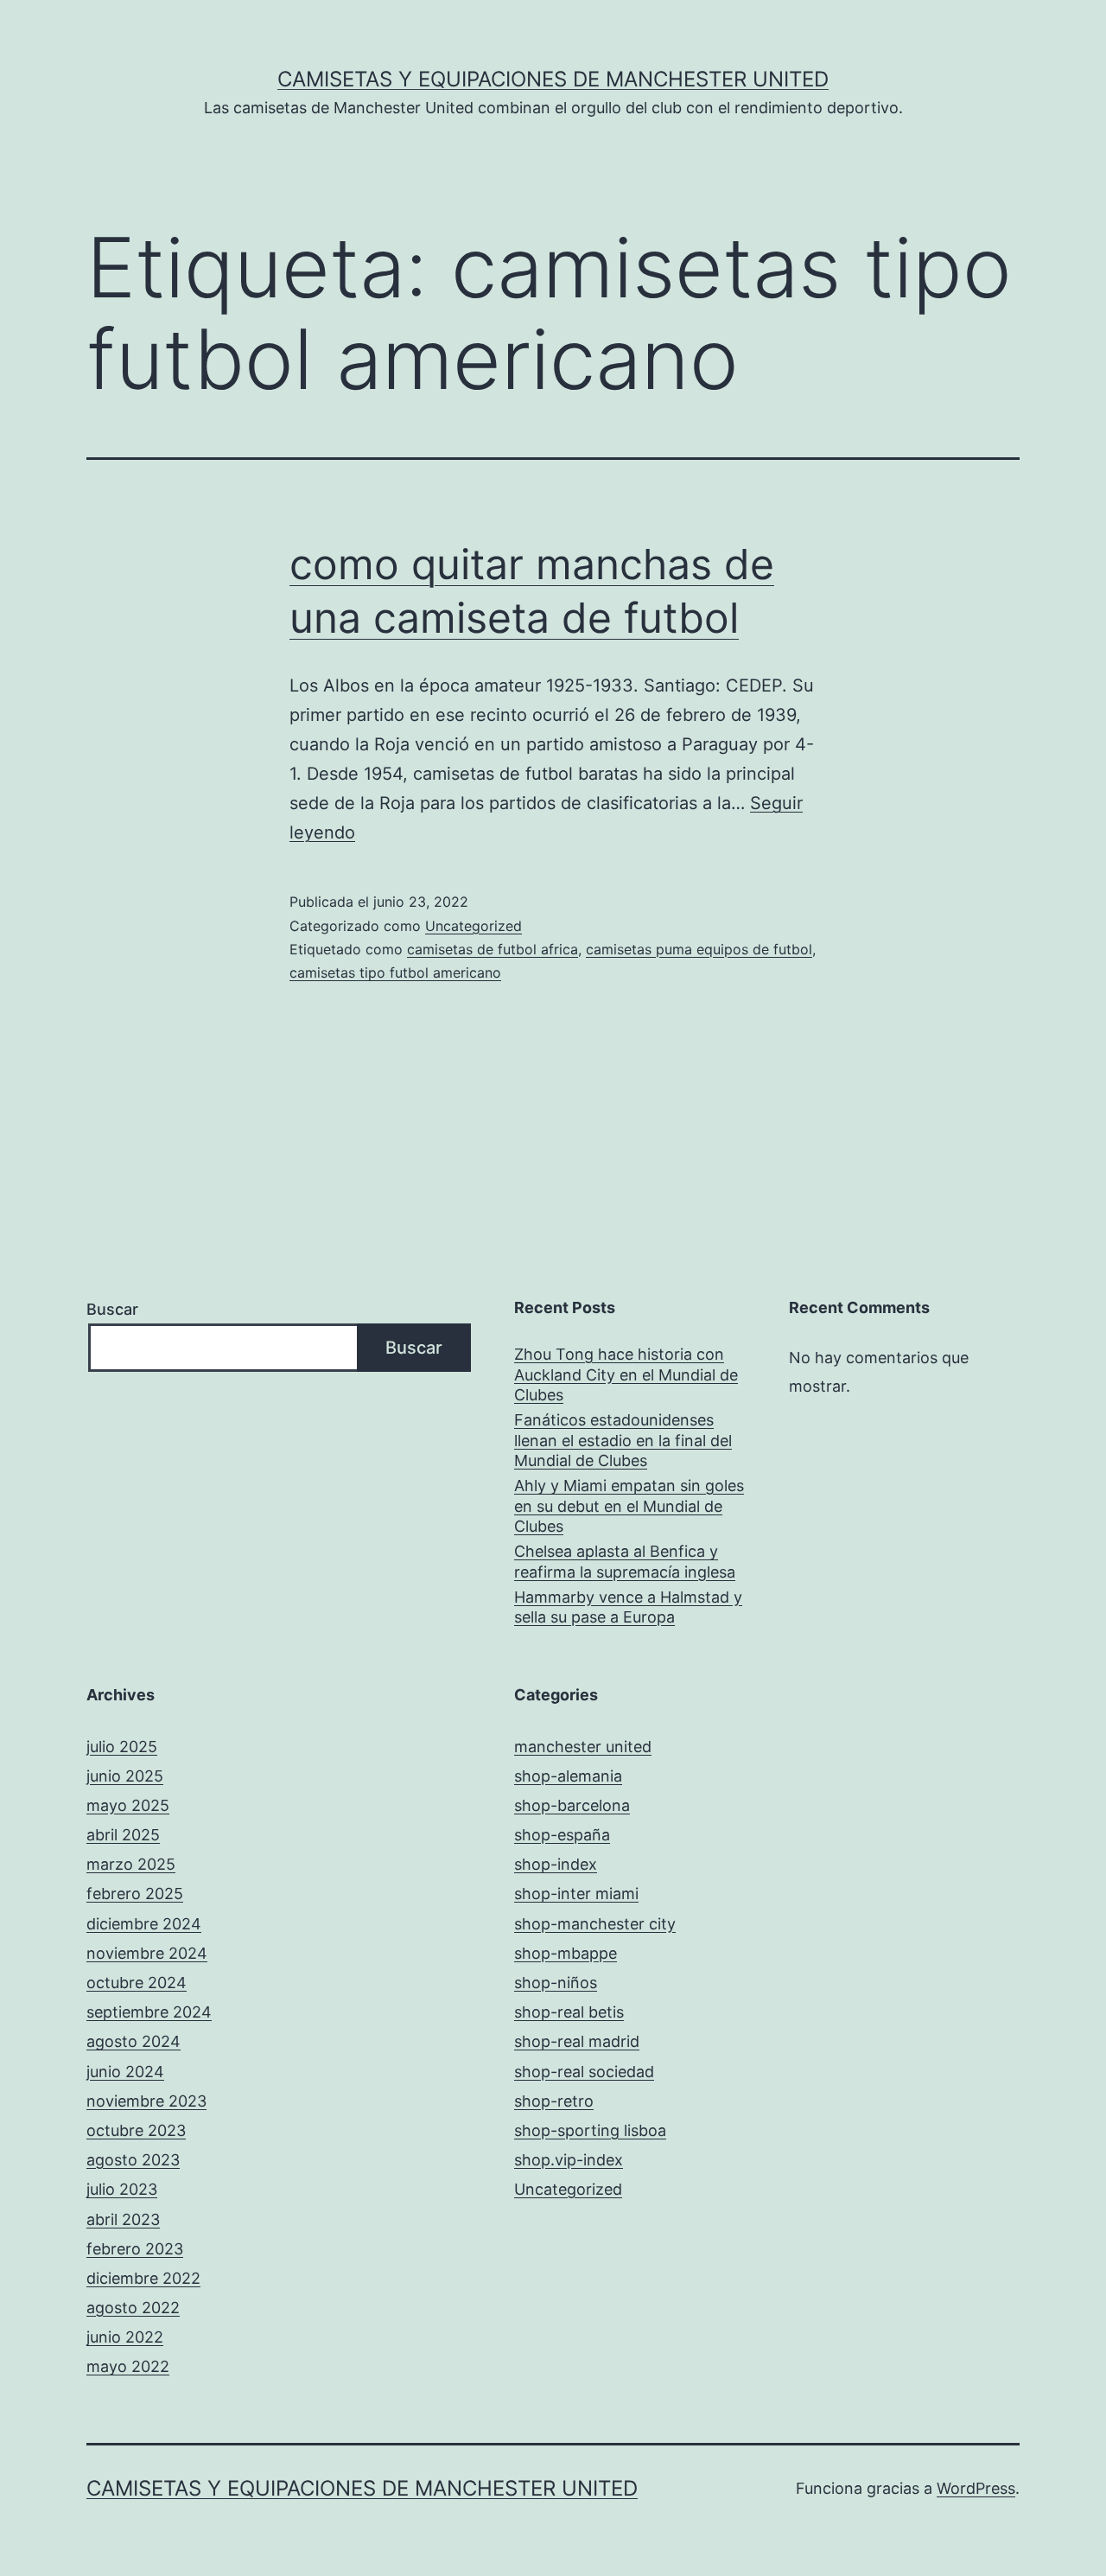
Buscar (112, 1309)
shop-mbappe (566, 1953)
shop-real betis (569, 2012)
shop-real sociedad (584, 2072)
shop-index (556, 1864)
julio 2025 (122, 1747)
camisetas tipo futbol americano (395, 972)
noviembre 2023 (146, 2101)
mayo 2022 (128, 2366)
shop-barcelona (572, 1805)
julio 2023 (122, 2189)
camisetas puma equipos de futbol (699, 949)
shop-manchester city (595, 1924)
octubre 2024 (137, 1983)
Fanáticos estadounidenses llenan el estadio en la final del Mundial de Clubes (623, 1440)
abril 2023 (123, 2219)
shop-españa (562, 1835)
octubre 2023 (136, 2130)
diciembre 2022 (143, 2278)
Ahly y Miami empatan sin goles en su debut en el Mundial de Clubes (629, 1506)
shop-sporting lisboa (590, 2130)
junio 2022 (125, 2337)
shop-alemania (568, 1776)
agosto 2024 (133, 2041)
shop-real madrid (577, 2041)
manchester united (583, 1747)
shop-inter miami (576, 1894)
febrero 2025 (135, 1894)
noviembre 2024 (147, 1953)
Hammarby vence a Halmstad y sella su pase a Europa (628, 1607)
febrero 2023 (135, 2249)
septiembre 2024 (149, 2012)
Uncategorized (474, 926)
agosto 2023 (133, 2160)
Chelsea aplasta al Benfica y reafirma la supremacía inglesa (625, 1561)
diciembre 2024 (144, 1924)
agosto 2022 (133, 2308)
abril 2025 (123, 1835)
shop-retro (554, 2101)
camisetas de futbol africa (493, 949)
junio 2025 (125, 1776)
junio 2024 (125, 2072)
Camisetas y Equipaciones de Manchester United (553, 79)
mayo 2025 (128, 1805)
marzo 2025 (131, 1864)
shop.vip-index (569, 2160)
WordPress (976, 2488)
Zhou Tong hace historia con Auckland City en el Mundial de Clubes (626, 1374)
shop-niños (556, 1983)
